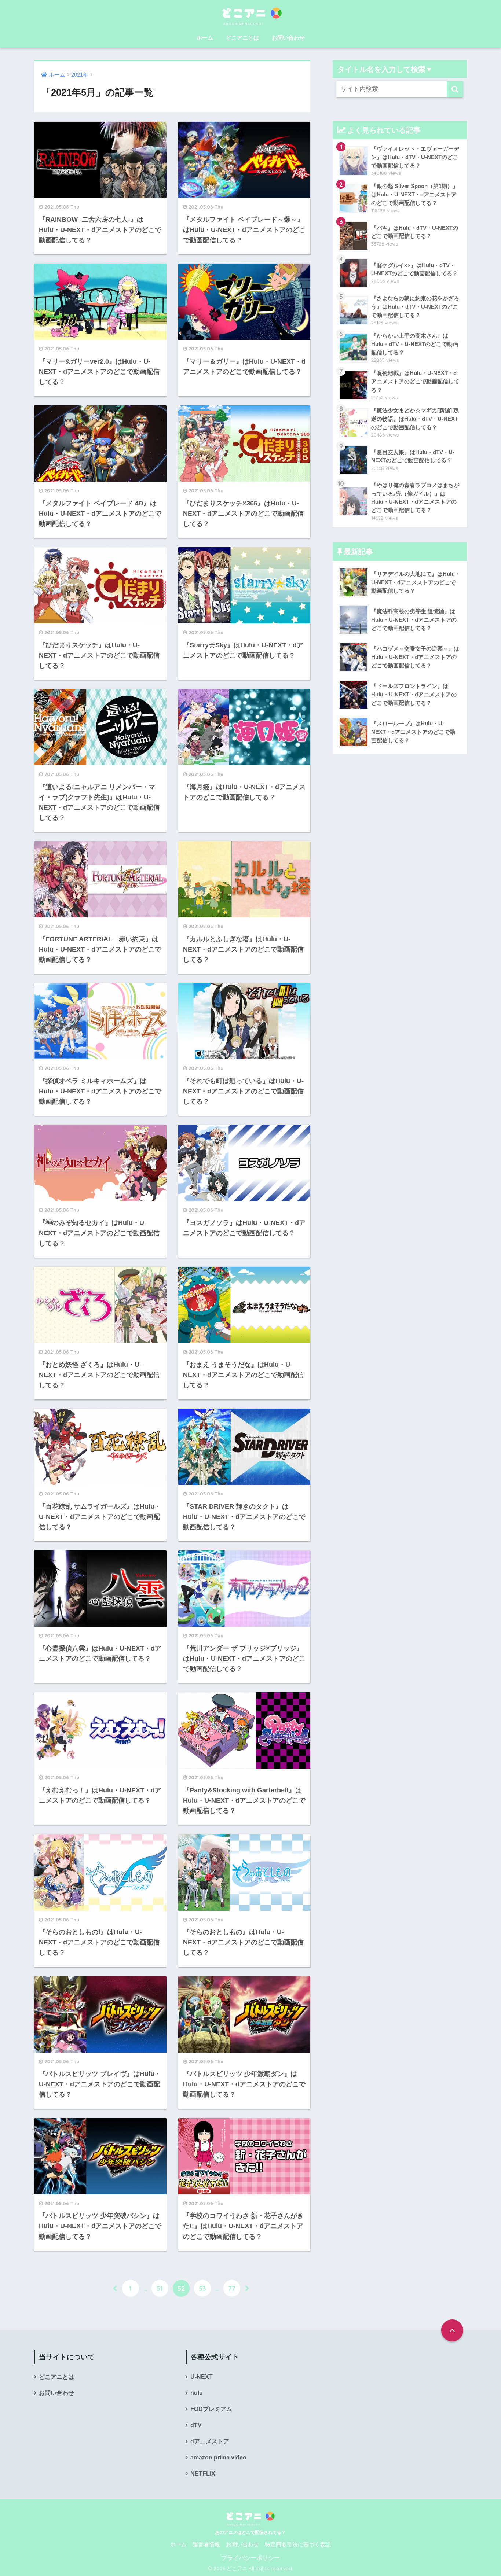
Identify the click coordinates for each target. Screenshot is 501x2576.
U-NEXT (202, 2377)
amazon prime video (218, 2457)
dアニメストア (210, 2441)
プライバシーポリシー (251, 2558)
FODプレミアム (211, 2409)
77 (232, 2288)
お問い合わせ (288, 38)
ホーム (205, 38)
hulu (197, 2393)
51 (160, 2288)
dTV (196, 2425)
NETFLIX (203, 2474)
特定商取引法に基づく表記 (298, 2544)
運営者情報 (206, 2544)
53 (202, 2288)
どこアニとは (242, 38)
